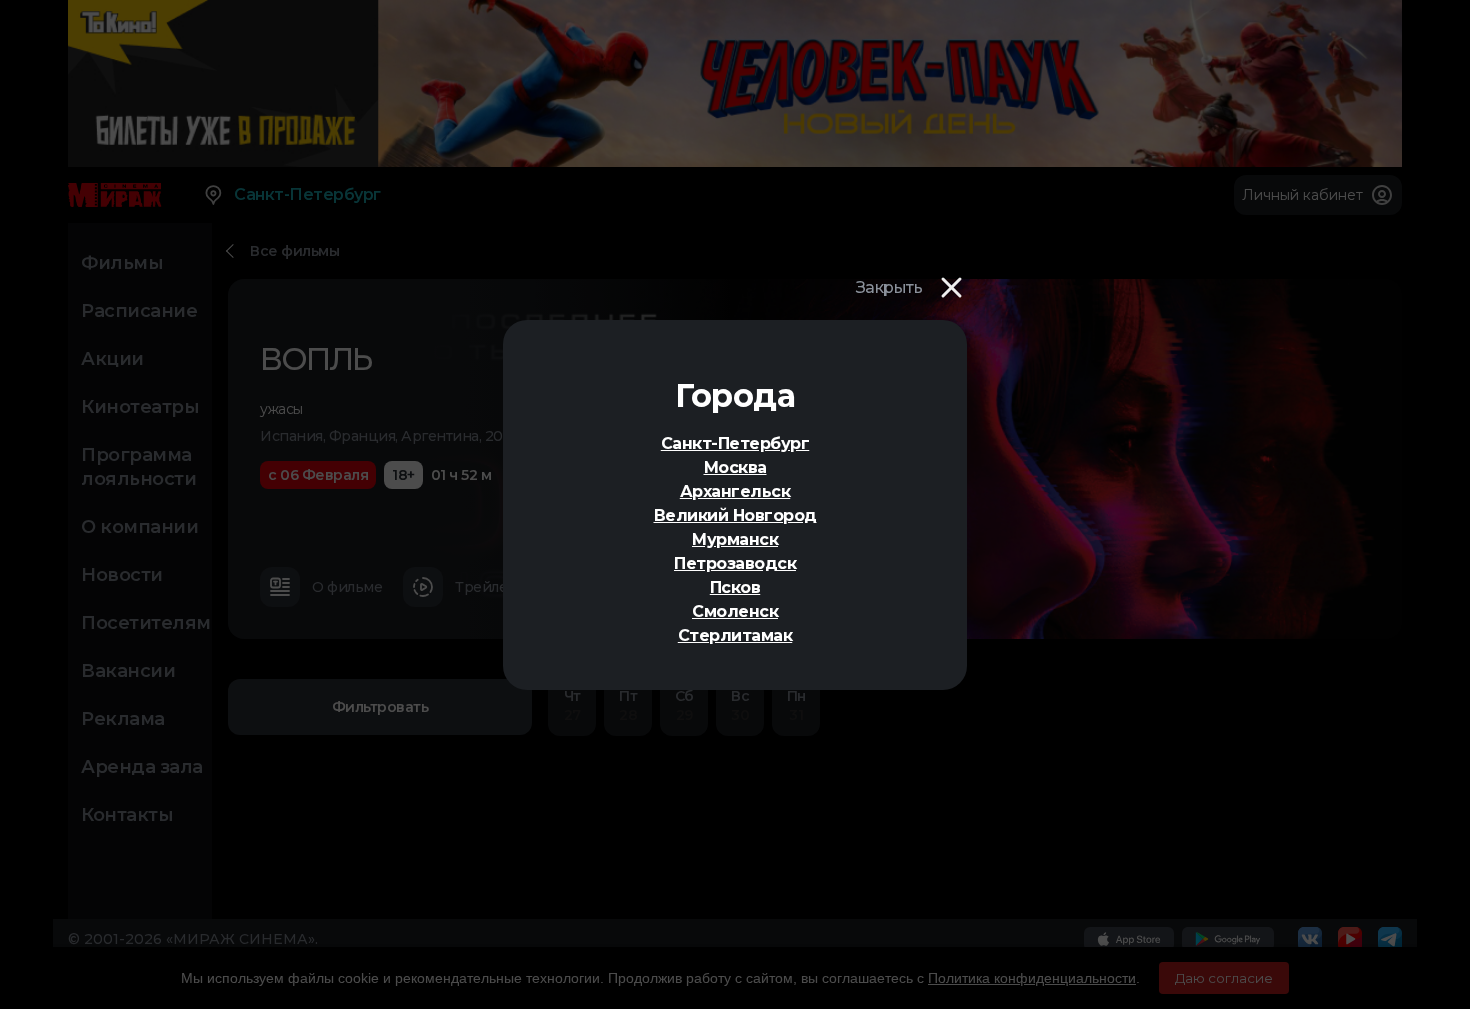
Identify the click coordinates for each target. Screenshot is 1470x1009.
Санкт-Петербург (735, 443)
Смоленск (735, 611)
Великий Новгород (735, 515)
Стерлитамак (735, 635)
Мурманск (735, 539)
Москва (735, 467)
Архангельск (735, 491)
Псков (735, 587)
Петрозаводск (735, 563)
